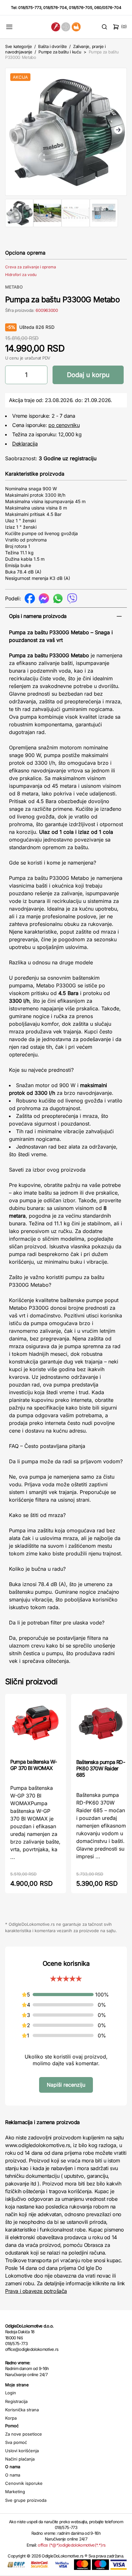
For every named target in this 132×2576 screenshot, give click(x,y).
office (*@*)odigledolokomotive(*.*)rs (72, 2545)
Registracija (16, 2401)
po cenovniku (64, 425)
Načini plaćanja (20, 2459)
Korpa (11, 2418)
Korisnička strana (22, 2410)
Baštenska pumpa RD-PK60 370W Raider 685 (101, 1768)
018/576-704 (55, 8)
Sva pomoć (16, 2442)
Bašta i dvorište (53, 46)
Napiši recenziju (66, 2085)
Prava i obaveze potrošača (36, 2291)
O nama (13, 2475)
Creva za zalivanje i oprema (31, 267)
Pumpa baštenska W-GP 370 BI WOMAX (34, 1765)
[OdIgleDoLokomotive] (66, 27)
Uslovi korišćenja (22, 2451)
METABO (14, 287)
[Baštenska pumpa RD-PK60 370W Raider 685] (102, 1726)
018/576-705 (81, 8)
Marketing (15, 2492)
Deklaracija (25, 444)
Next (118, 130)
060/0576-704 (108, 8)
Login (11, 2393)
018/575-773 (30, 8)
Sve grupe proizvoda (26, 2500)
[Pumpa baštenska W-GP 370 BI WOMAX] (36, 1726)
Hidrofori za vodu (21, 275)
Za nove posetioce (24, 2434)
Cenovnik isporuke (24, 2483)
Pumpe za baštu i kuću (60, 52)
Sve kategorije (18, 46)
